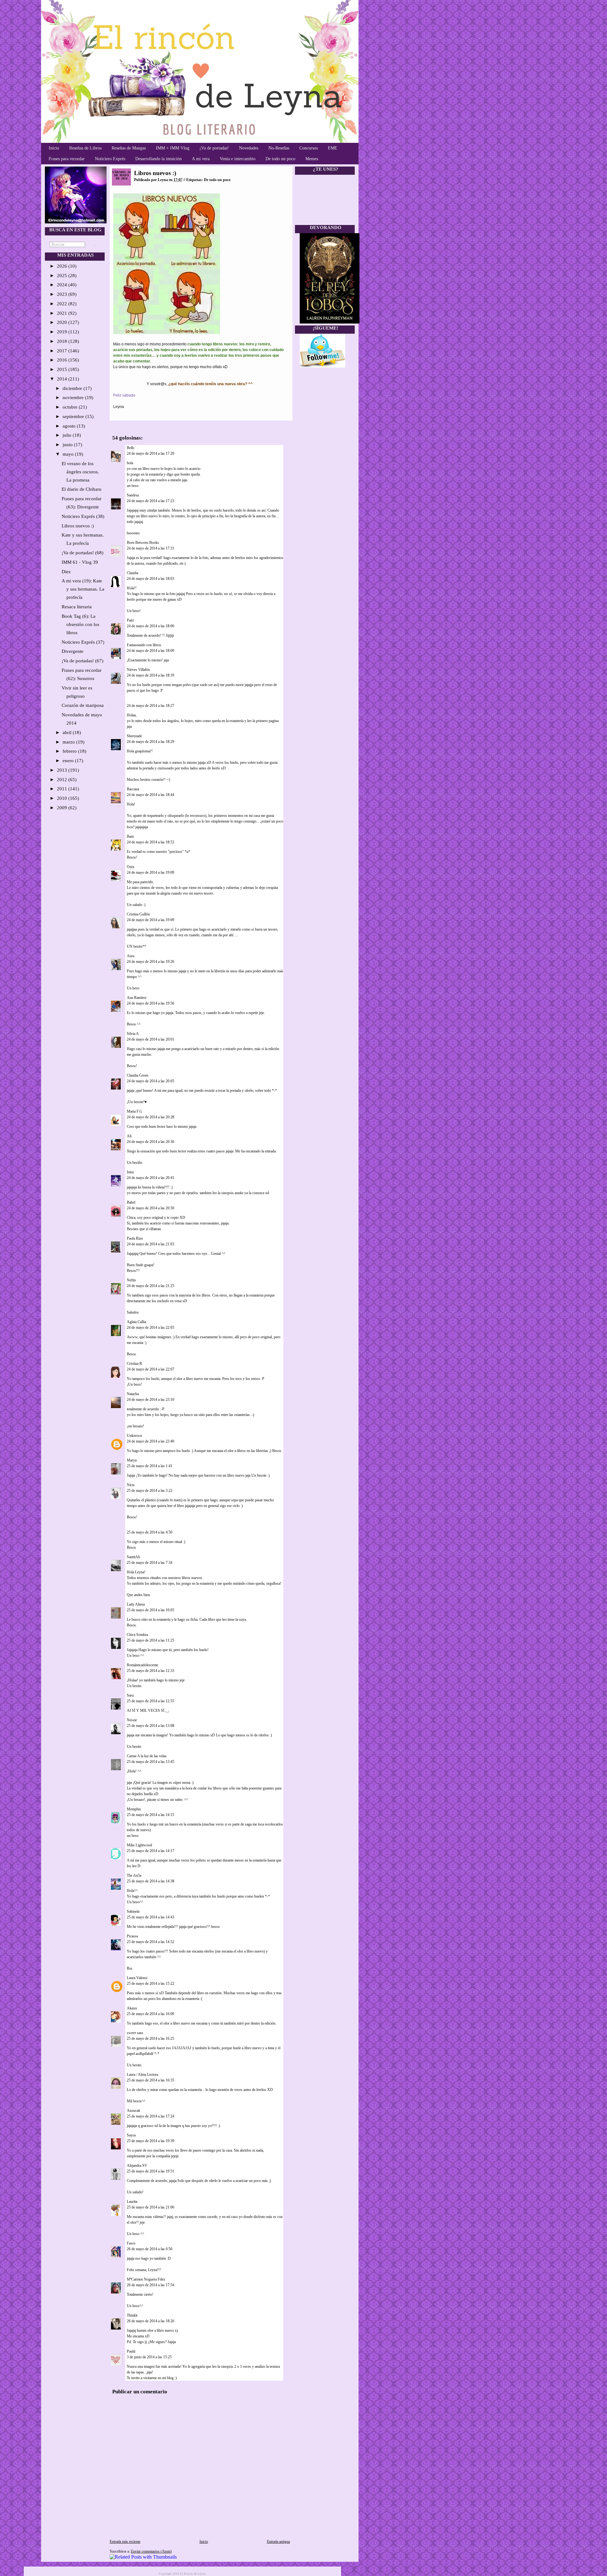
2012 (63, 780)
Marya (132, 1460)
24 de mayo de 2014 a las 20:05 (150, 1081)
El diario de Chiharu (82, 489)
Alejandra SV (137, 2166)
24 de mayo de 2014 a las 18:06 (150, 626)
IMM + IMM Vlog (173, 148)
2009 (63, 808)
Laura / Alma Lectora (142, 2075)
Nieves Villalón (138, 670)
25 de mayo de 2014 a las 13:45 (150, 1762)
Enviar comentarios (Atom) (151, 2551)
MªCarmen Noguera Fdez (146, 2279)
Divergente (73, 651)
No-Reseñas (279, 148)
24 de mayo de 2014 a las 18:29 (150, 742)
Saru (130, 1695)
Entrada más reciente (125, 2542)
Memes (312, 159)
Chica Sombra (137, 1635)
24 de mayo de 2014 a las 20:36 (150, 1142)
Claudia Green (138, 1075)
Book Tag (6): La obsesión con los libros (80, 624)
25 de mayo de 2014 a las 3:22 (150, 1491)
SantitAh (133, 1557)
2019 (63, 332)
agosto (70, 426)
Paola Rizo (135, 1238)
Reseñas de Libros (85, 148)
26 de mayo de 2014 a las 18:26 (150, 2321)
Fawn (131, 2243)
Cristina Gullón (139, 914)
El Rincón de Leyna (193, 2574)
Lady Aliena (136, 1604)
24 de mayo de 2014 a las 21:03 (150, 1244)
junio (68, 445)
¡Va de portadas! (214, 148)
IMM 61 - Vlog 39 (80, 562)
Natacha (133, 1394)
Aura (131, 956)
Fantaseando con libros (144, 645)
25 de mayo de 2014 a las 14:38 (150, 1881)
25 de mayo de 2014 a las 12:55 (150, 1701)
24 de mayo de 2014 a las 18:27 (150, 706)
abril (68, 732)
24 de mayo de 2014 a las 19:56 (150, 1003)
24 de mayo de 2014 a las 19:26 (150, 962)
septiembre (74, 416)
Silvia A (133, 1034)
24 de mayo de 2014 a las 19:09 (150, 872)
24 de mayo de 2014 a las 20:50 (150, 1208)
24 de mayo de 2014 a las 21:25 (150, 1286)
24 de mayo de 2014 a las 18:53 (150, 842)
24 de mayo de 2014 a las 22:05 (150, 1327)
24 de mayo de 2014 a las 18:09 (150, 651)
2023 (63, 294)
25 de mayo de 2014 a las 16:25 (150, 2038)
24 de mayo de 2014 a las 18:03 (150, 579)
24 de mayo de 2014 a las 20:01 (150, 1039)
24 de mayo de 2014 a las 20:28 (150, 1117)
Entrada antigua (278, 2542)
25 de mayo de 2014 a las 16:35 (150, 2080)
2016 (63, 360)
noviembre (74, 398)
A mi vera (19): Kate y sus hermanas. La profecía (83, 589)
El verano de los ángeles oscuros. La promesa (80, 472)
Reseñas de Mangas (129, 148)
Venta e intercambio (238, 159)
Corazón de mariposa (83, 705)
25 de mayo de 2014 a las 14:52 (150, 1942)
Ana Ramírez (137, 998)
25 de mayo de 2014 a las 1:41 (150, 1466)
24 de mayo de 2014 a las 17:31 (150, 548)
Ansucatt (133, 2111)
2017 (63, 351)
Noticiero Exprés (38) (83, 516)
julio (68, 435)
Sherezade (134, 736)
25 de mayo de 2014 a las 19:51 (150, 2171)
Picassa (132, 1936)
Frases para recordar (67, 159)
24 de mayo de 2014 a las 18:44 (150, 795)
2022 (63, 304)
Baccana (133, 789)
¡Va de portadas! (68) (83, 553)
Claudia (133, 573)
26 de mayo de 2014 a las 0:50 (150, 2249)
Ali (129, 1136)
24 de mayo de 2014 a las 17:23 (150, 501)
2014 (63, 379)
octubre (71, 407)
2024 (63, 285)
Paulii (131, 2351)
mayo (69, 454)
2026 (63, 266)
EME (333, 148)
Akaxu (132, 2008)
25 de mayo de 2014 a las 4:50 (150, 1532)
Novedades (249, 148)
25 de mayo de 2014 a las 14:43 (150, 1917)
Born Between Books (143, 543)
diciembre (73, 388)
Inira (130, 1172)
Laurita (132, 2202)
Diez (66, 572)
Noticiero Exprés (110, 159)
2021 (63, 313)
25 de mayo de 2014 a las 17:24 (150, 2116)
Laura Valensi (137, 1978)
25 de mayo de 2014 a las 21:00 (150, 2207)
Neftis (131, 1280)
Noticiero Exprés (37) (83, 642)
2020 (63, 322)
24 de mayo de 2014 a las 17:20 (150, 453)
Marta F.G (135, 1111)
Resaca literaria (77, 607)
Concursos (309, 148)
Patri (130, 620)
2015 (63, 369)
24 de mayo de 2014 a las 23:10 (150, 1400)
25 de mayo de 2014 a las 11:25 (150, 1640)
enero (69, 761)
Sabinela (133, 1911)
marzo (69, 742)
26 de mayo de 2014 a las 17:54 (150, 2285)
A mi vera (201, 159)
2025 (63, 276)
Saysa (131, 2135)
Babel (131, 1202)
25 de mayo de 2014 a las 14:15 (150, 1815)
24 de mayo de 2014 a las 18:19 (150, 675)
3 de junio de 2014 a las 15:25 (149, 2357)
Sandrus (133, 495)
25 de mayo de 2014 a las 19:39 (150, 2141)
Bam (130, 836)
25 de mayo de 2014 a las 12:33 (150, 1671)
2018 (63, 341)
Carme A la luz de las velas (147, 1756)
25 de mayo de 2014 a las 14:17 (150, 1851)
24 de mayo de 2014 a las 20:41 (150, 1178)
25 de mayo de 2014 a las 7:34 (150, 1563)
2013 (63, 770)
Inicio (54, 148)
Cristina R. (135, 1364)
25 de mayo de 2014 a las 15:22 (150, 1984)
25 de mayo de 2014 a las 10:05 (150, 1610)
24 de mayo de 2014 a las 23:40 (150, 1441)
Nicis (131, 1485)
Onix (131, 867)
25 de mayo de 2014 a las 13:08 (150, 1726)
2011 (63, 789)
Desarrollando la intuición (159, 159)
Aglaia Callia (136, 1322)
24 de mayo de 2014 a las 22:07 (150, 1369)
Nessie (132, 1720)
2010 (63, 798)
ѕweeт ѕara (135, 2033)
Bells (131, 448)
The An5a (134, 1875)
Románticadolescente (142, 1665)
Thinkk (132, 2315)
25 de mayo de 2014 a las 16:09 (150, 2014)
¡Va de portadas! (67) (83, 661)
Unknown (134, 1436)
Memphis (134, 1809)
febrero (70, 751)
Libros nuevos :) (78, 526)
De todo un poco (280, 159)
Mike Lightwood (139, 1845)
